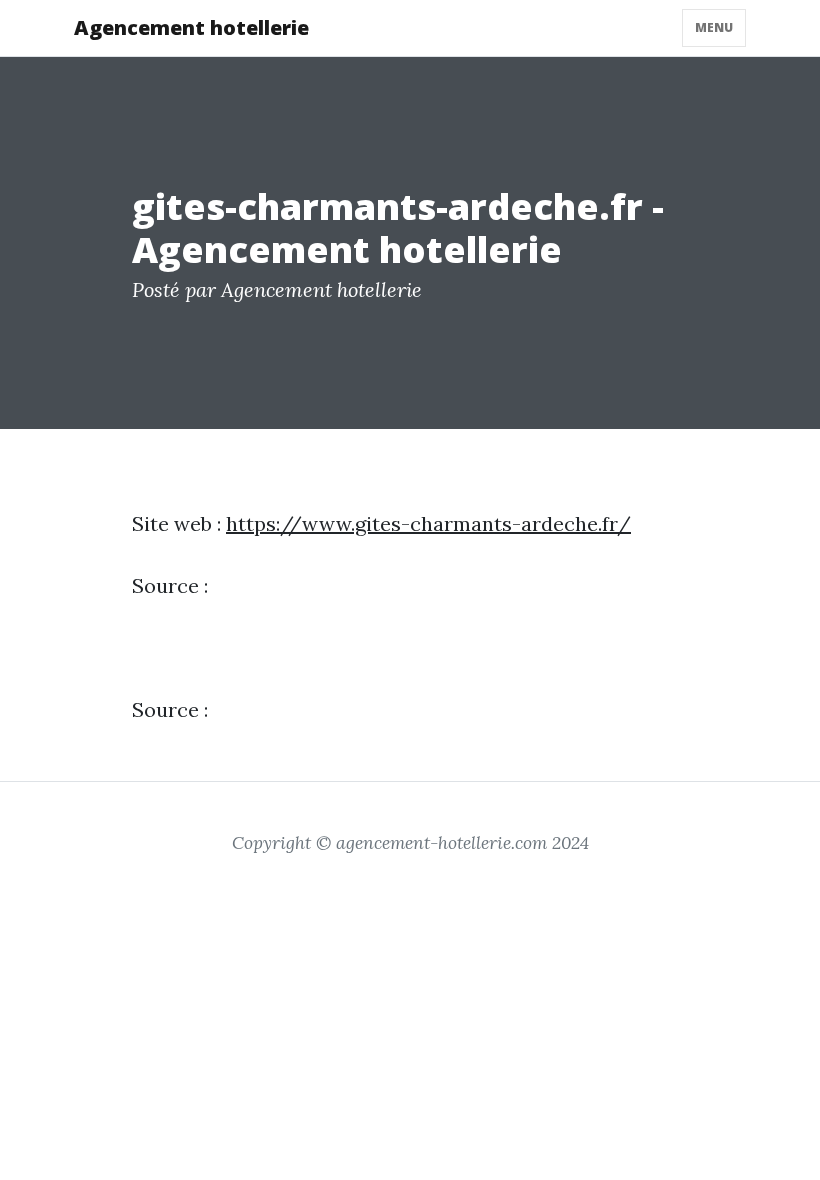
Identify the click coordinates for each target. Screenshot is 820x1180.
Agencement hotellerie (191, 27)
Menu (714, 27)
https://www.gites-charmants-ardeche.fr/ (428, 523)
